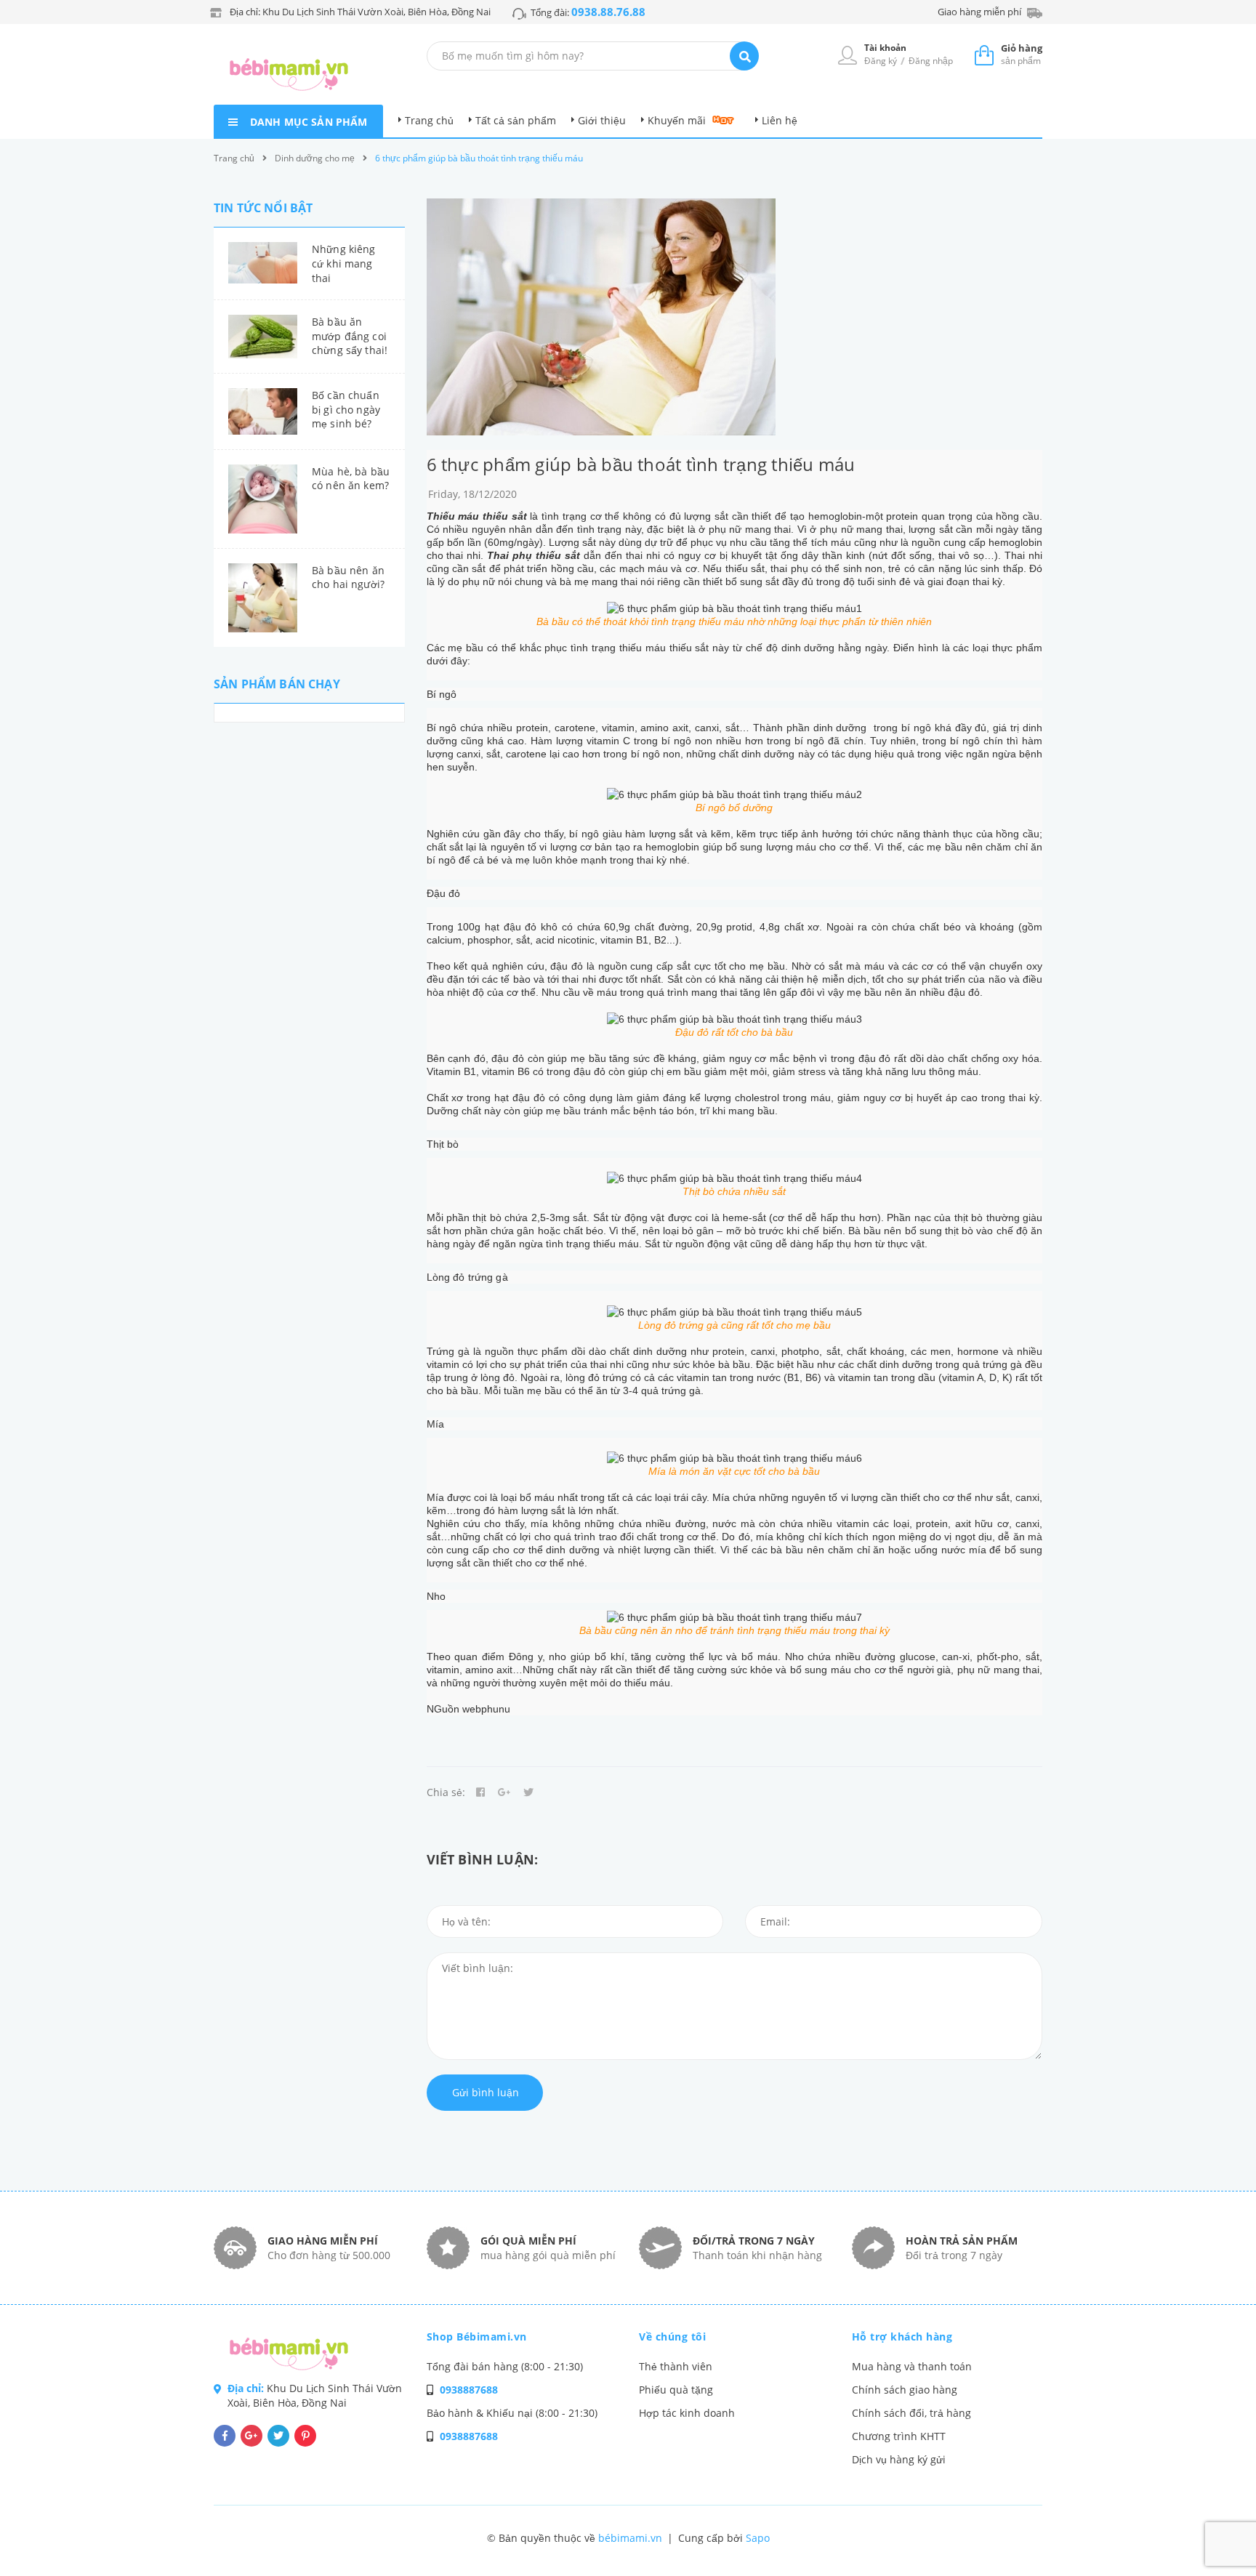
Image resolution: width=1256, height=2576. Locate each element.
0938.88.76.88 (608, 12)
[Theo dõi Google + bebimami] (251, 2436)
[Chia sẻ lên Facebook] (480, 1792)
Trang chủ (429, 120)
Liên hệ (780, 120)
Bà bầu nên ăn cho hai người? (348, 577)
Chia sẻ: (446, 1792)
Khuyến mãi (677, 120)
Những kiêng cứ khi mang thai (344, 263)
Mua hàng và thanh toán (912, 2366)
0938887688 (469, 2390)
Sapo (758, 2538)
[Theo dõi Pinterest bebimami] (305, 2436)
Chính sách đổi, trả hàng (911, 2413)
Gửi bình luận (486, 2092)
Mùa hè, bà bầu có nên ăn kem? (351, 479)
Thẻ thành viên (676, 2366)
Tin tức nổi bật (263, 208)
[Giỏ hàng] (984, 55)
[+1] (504, 1792)
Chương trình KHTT (899, 2436)
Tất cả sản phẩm (516, 120)
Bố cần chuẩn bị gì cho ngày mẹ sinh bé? (346, 409)
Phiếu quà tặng (676, 2390)
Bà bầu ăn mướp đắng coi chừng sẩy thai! (350, 336)
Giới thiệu (602, 120)
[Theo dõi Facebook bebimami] (225, 2436)
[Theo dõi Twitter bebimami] (278, 2436)
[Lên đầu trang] (1047, 2540)
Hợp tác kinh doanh (687, 2413)
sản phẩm (1022, 54)
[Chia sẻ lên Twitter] (528, 1792)
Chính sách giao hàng (905, 2390)
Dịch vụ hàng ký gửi (899, 2459)
